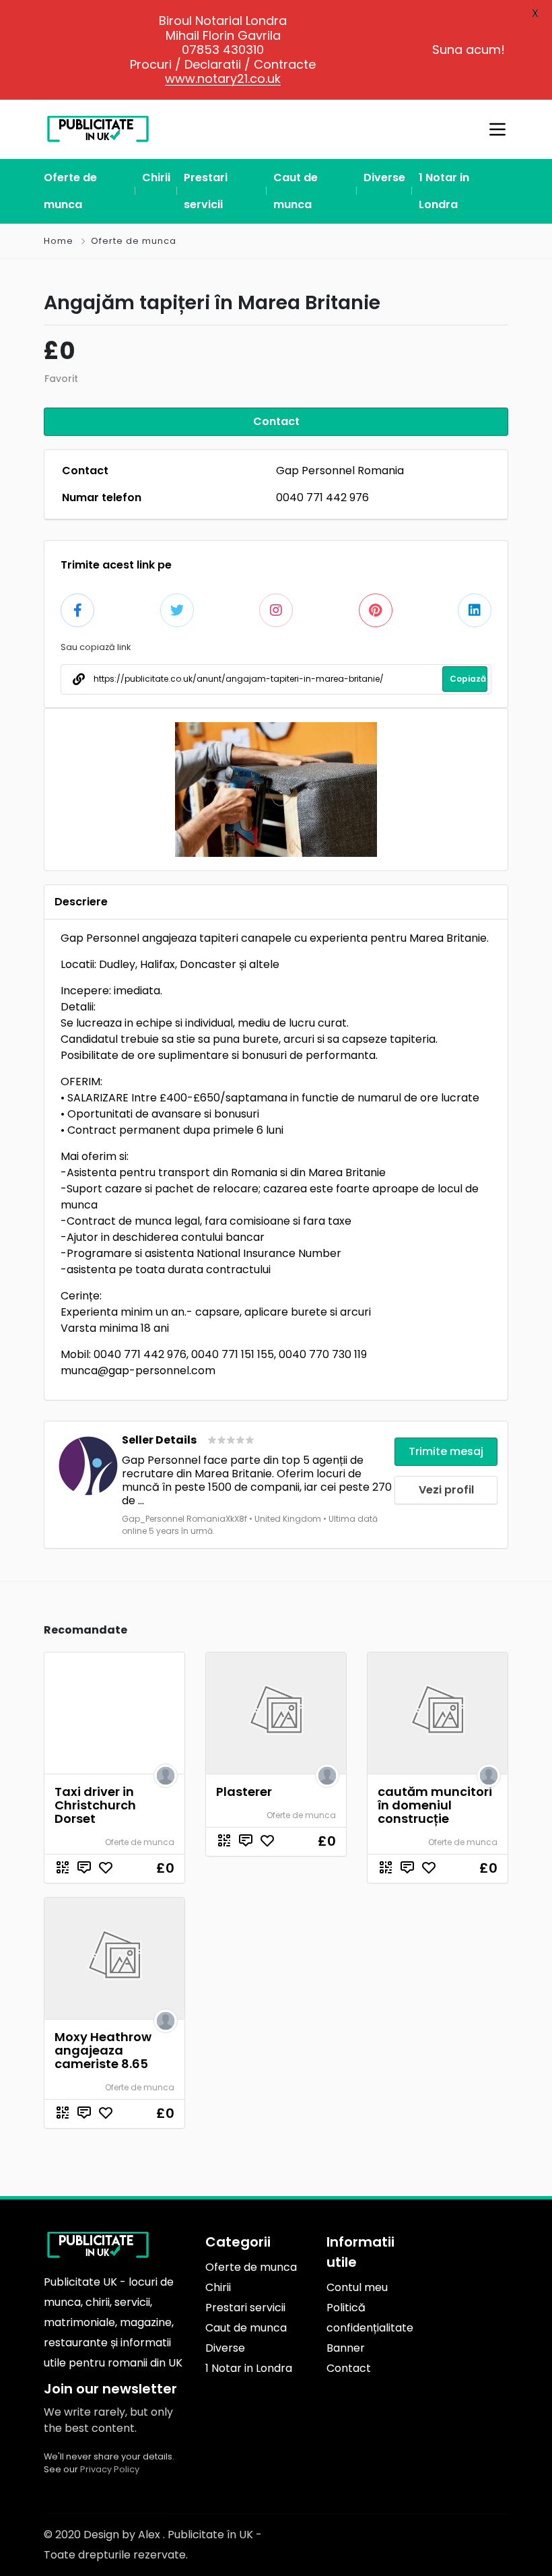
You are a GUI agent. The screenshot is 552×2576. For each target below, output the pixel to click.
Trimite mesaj (446, 1451)
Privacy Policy (110, 2469)
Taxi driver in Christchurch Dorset (95, 1805)
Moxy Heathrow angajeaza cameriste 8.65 (103, 2050)
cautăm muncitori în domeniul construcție (435, 1805)
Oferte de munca (134, 241)
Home (59, 241)
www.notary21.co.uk (223, 78)
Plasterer (244, 1792)
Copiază (468, 679)
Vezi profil (446, 1490)
